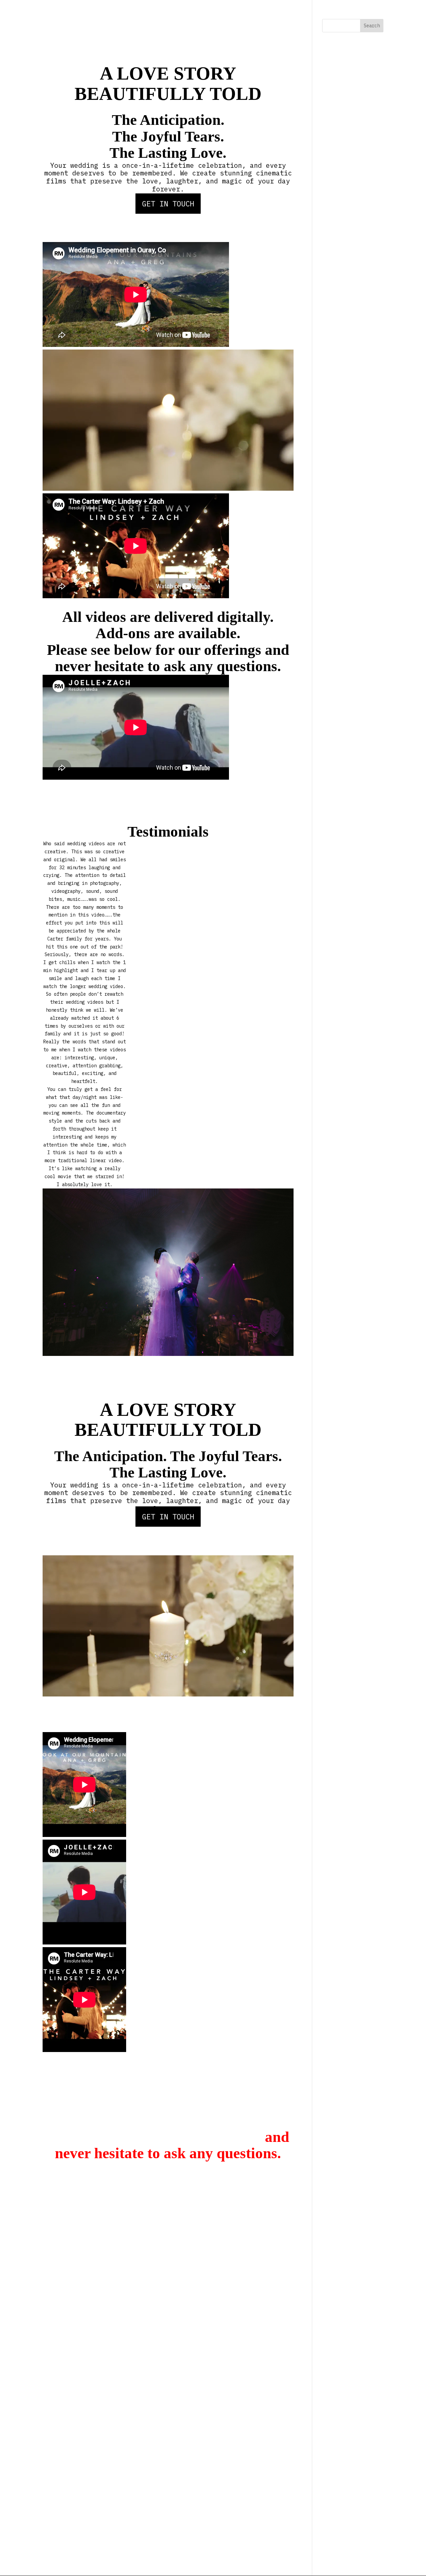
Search (372, 26)
